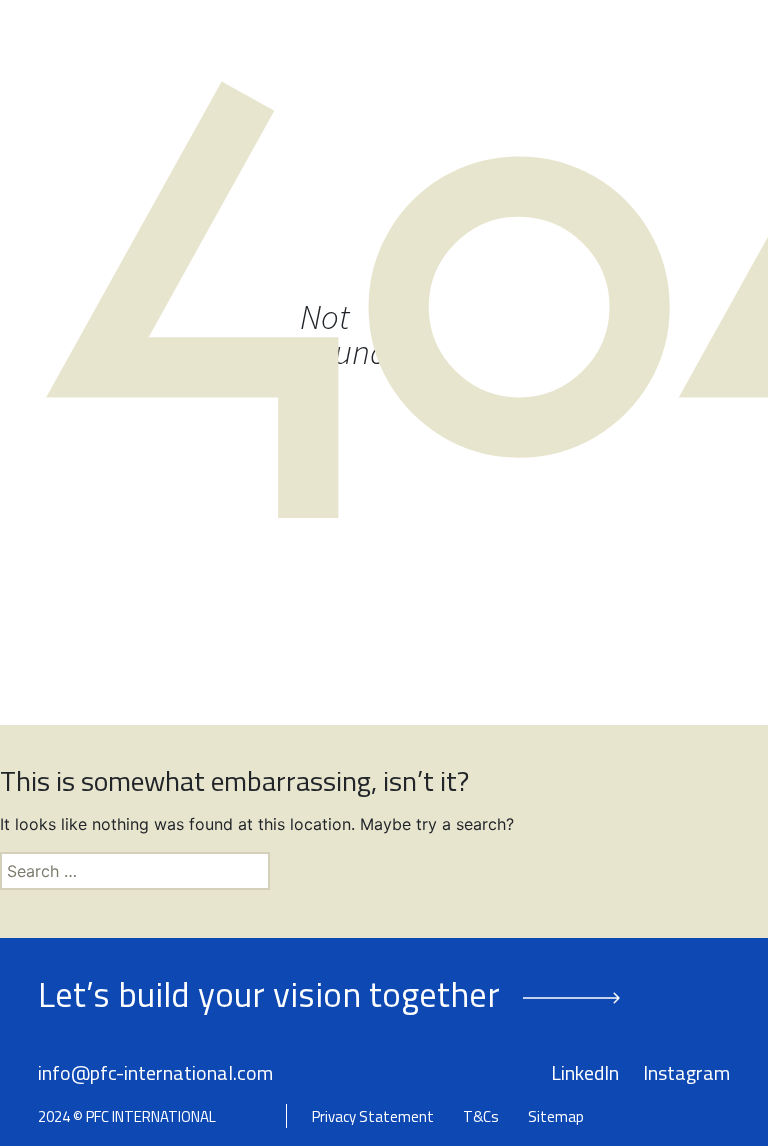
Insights (637, 47)
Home (148, 47)
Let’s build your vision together (269, 994)
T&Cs (481, 1116)
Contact (162, 87)
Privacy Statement (373, 1116)
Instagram (686, 1072)
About (207, 47)
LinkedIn (585, 1072)
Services (386, 47)
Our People (290, 47)
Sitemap (556, 1116)
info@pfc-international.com (155, 1072)
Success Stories (521, 47)
